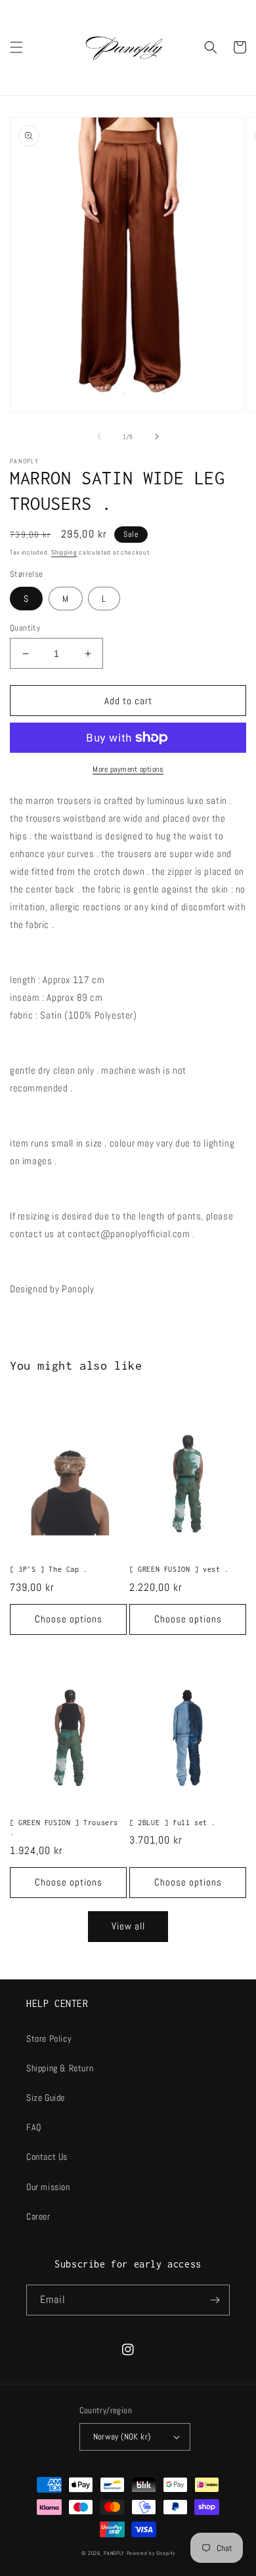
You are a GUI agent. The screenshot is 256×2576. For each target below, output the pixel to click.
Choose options (69, 1619)
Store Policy (49, 2038)
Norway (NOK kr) (122, 2437)
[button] (16, 47)
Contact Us (47, 2157)
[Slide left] (99, 436)
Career (38, 2216)
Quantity (25, 628)
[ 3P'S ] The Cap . (49, 1569)
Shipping (64, 552)
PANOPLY (114, 2553)
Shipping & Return (60, 2068)
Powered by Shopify (151, 2553)
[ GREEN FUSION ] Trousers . (64, 1828)
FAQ (34, 2127)
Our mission (48, 2187)
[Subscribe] (215, 2300)
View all (128, 1926)
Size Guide (46, 2098)
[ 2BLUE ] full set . (173, 1823)
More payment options (128, 769)
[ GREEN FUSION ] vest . (179, 1569)
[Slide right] (157, 436)
